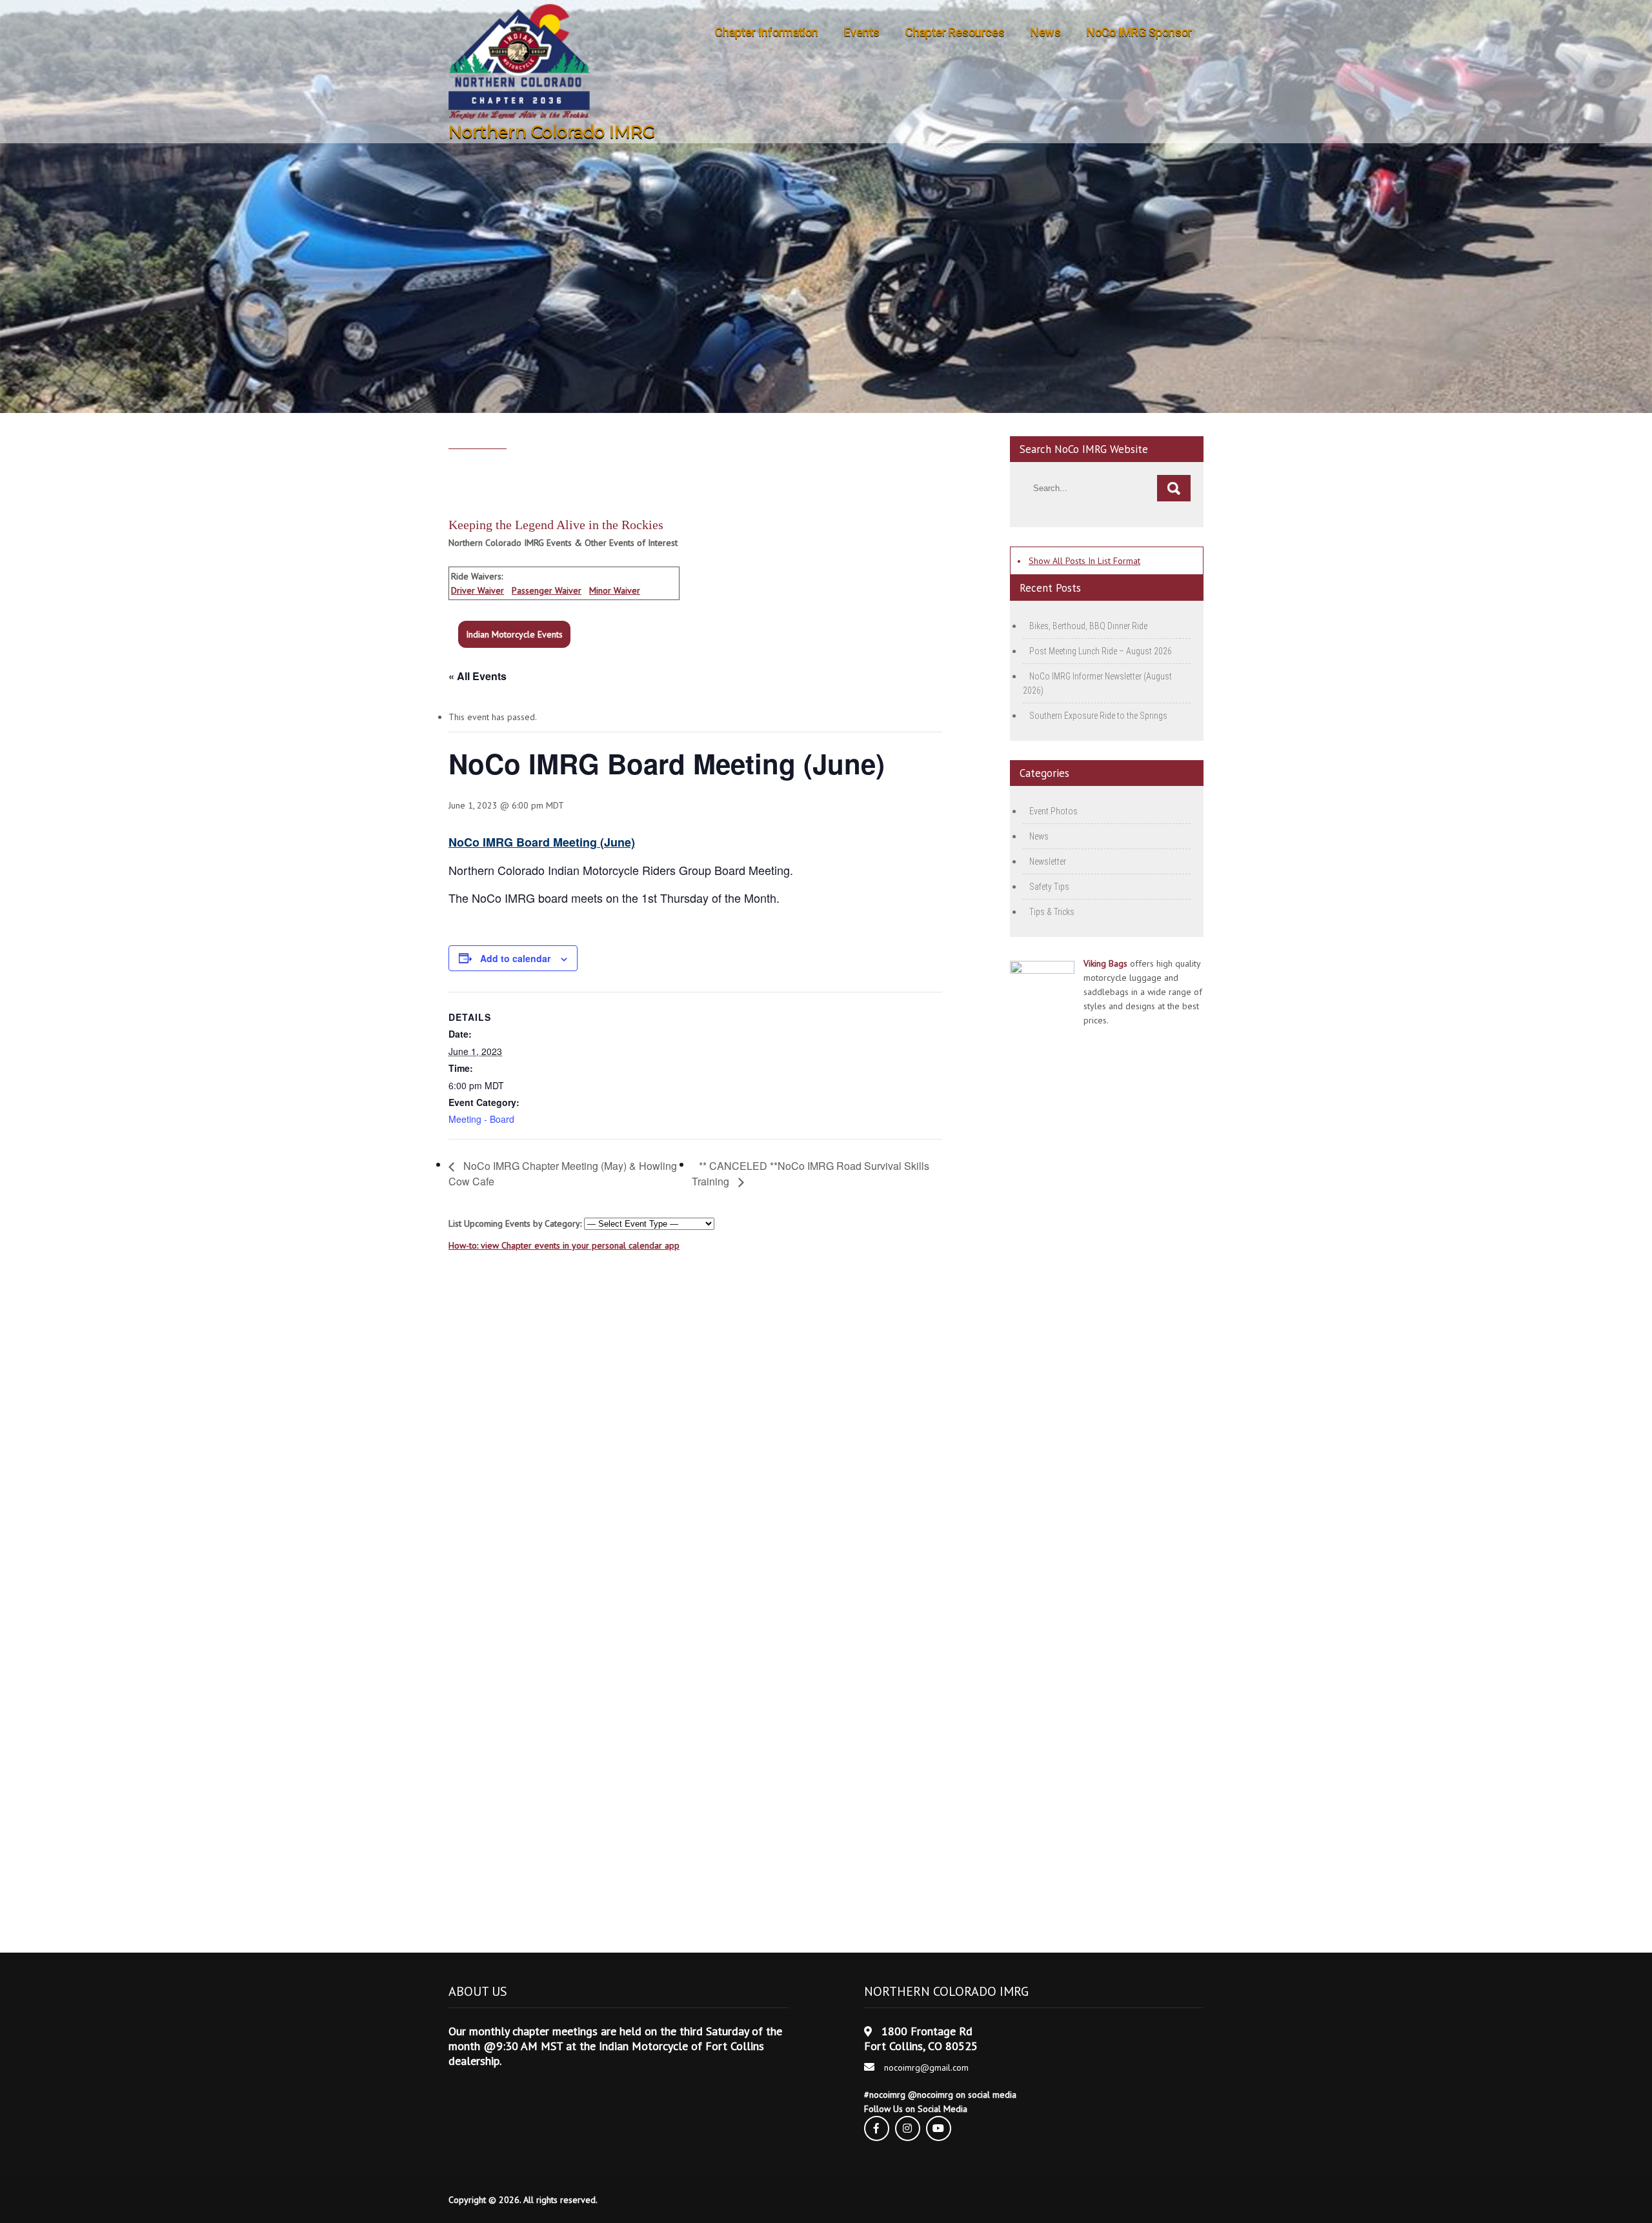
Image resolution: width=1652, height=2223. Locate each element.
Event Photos (1053, 811)
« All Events (478, 676)
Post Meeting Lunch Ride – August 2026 (1101, 651)
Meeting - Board (481, 1119)
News (1046, 32)
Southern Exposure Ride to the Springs (1098, 716)
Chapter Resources (955, 32)
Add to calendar (515, 958)
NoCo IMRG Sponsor (1139, 32)
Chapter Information (767, 32)
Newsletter (1048, 861)
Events (862, 32)
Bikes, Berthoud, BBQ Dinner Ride (1088, 626)
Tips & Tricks (1052, 912)
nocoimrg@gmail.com (926, 2067)
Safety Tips (1049, 887)
